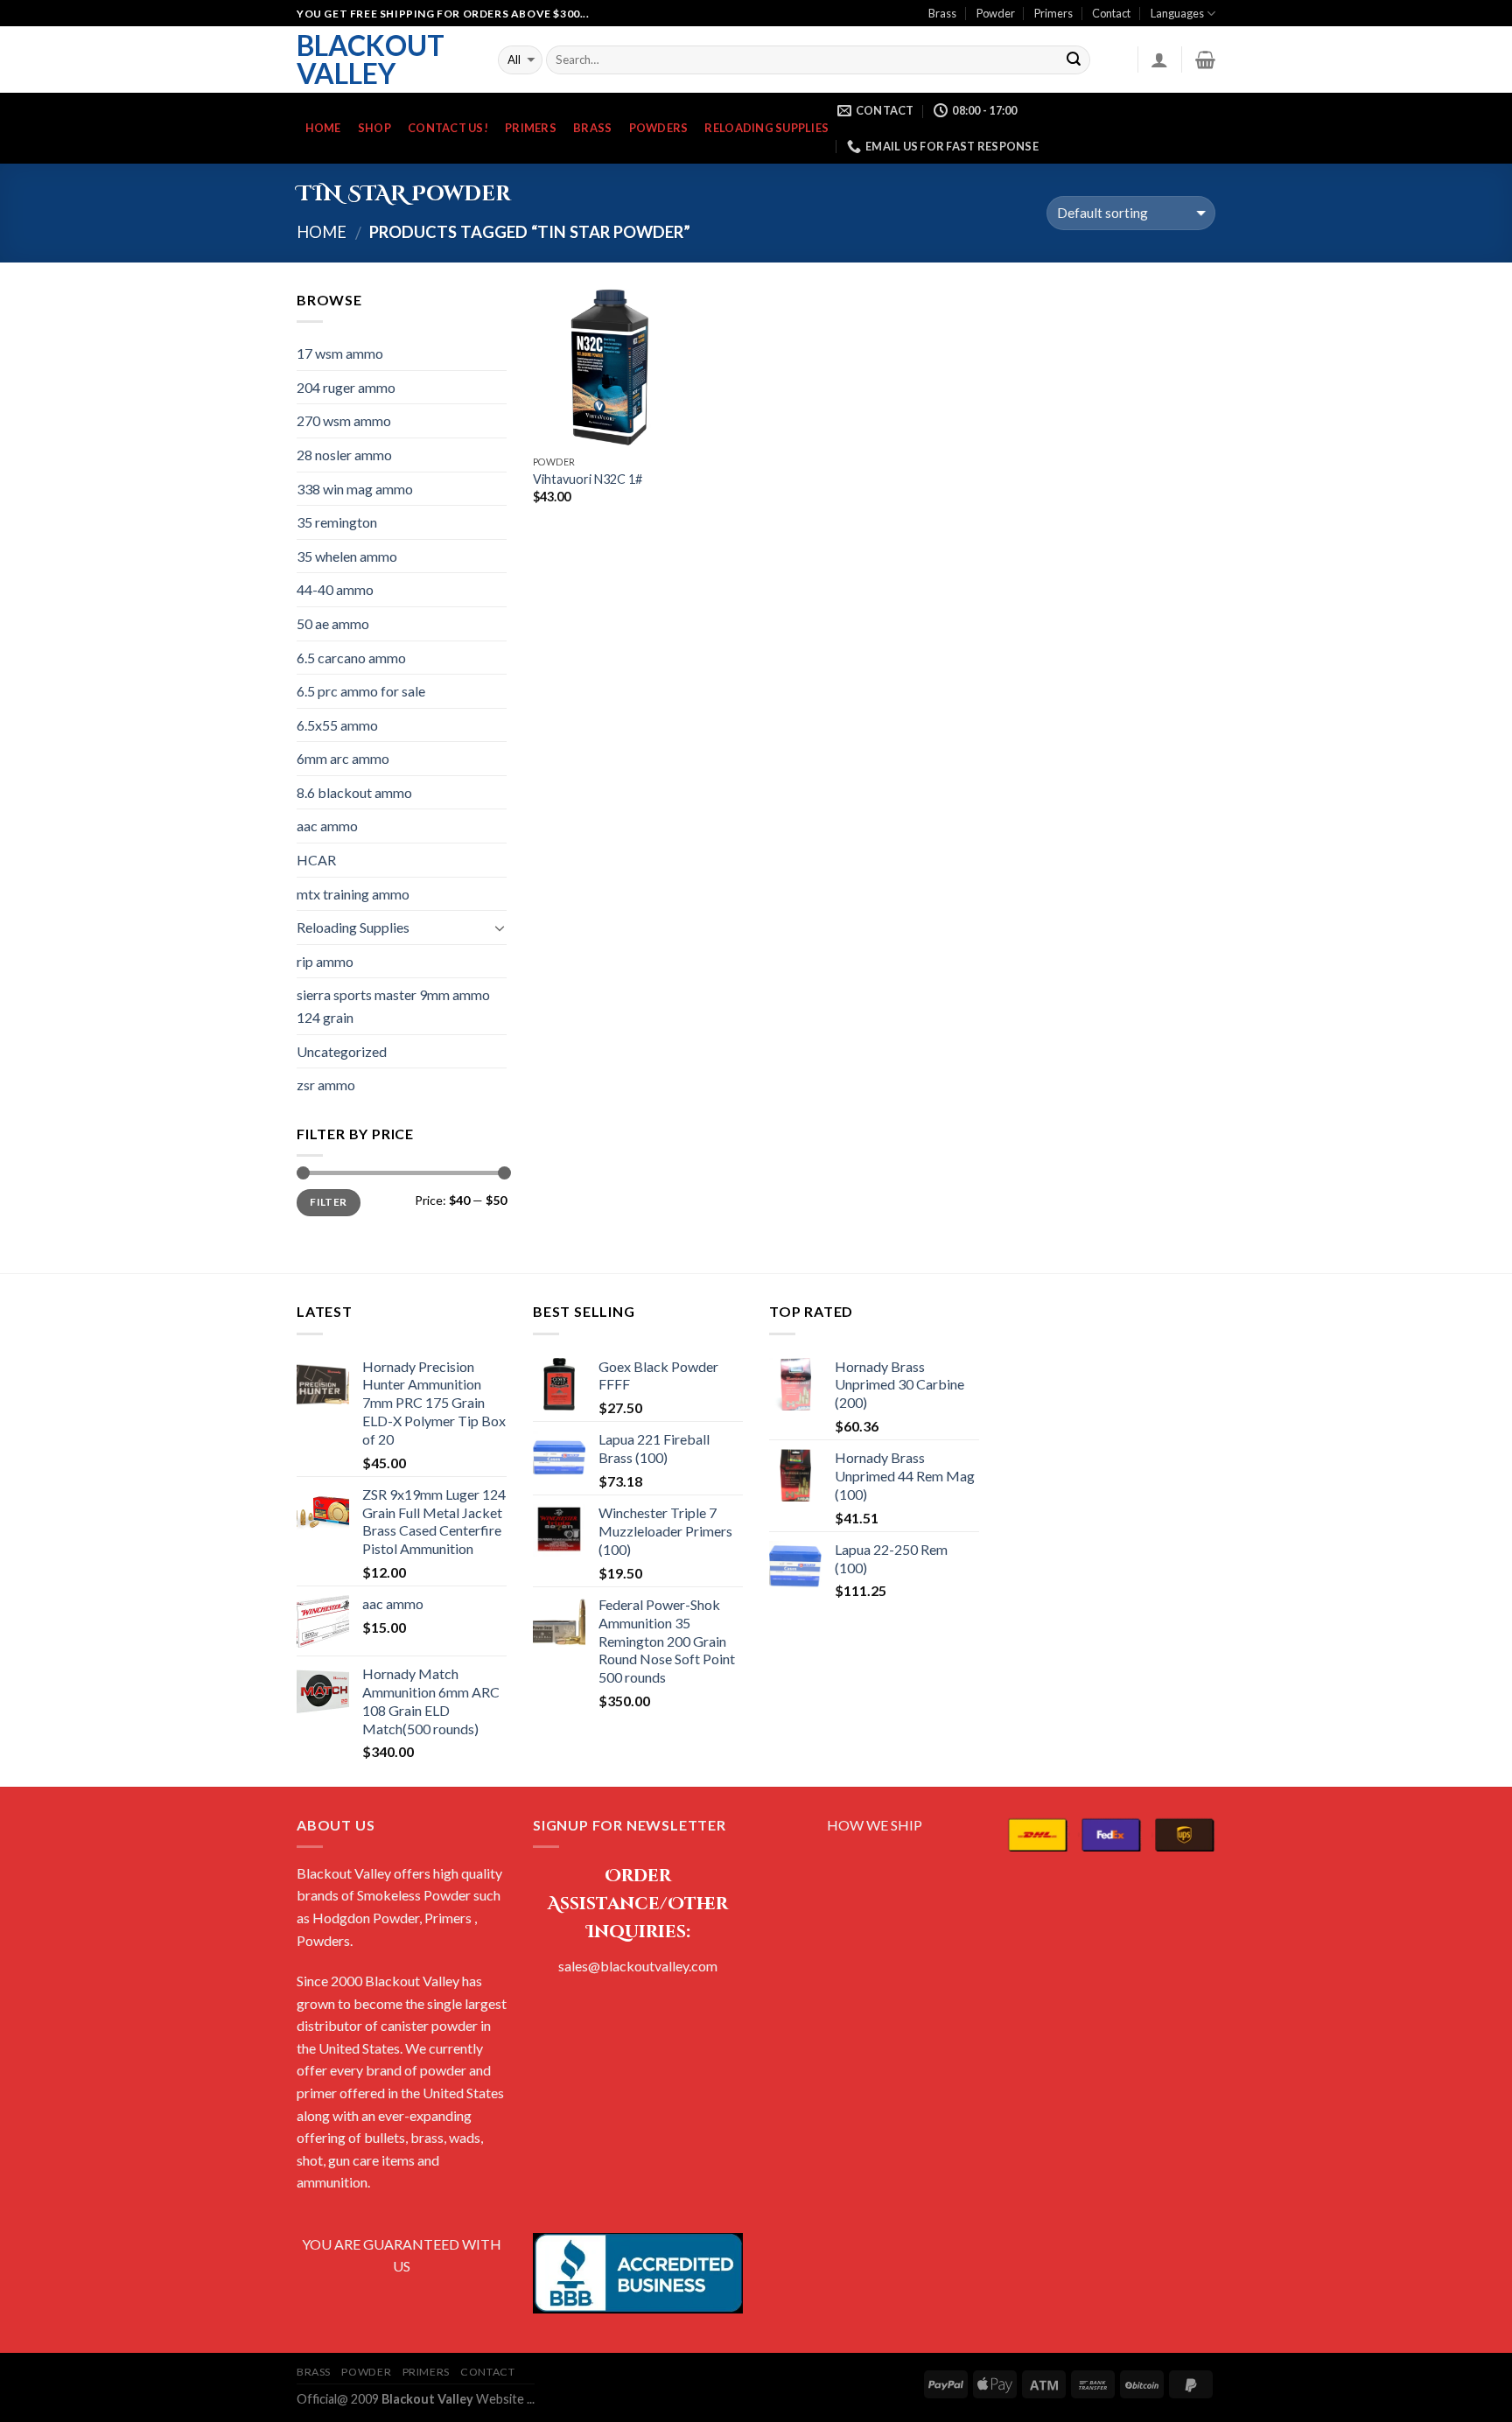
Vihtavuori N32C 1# (588, 479)
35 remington (337, 522)
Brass (942, 13)
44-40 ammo (335, 589)
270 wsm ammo (344, 420)
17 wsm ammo (340, 353)
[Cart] (1205, 59)
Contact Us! (448, 128)
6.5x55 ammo (337, 725)
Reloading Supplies (766, 128)
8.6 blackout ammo (354, 792)
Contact (1111, 13)
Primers (1053, 13)
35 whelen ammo (347, 556)
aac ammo (327, 826)
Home (323, 128)
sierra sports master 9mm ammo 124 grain (393, 1006)
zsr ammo (326, 1085)
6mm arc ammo (343, 758)
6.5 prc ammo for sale (361, 691)
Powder (996, 13)
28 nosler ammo (344, 455)
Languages (1177, 13)
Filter (328, 1202)
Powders (659, 128)
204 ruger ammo (346, 387)
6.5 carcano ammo (351, 658)
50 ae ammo (333, 623)
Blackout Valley (371, 59)
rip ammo (325, 961)
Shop (374, 128)
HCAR (316, 860)
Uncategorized (342, 1051)
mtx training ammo (353, 894)
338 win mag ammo (355, 489)
